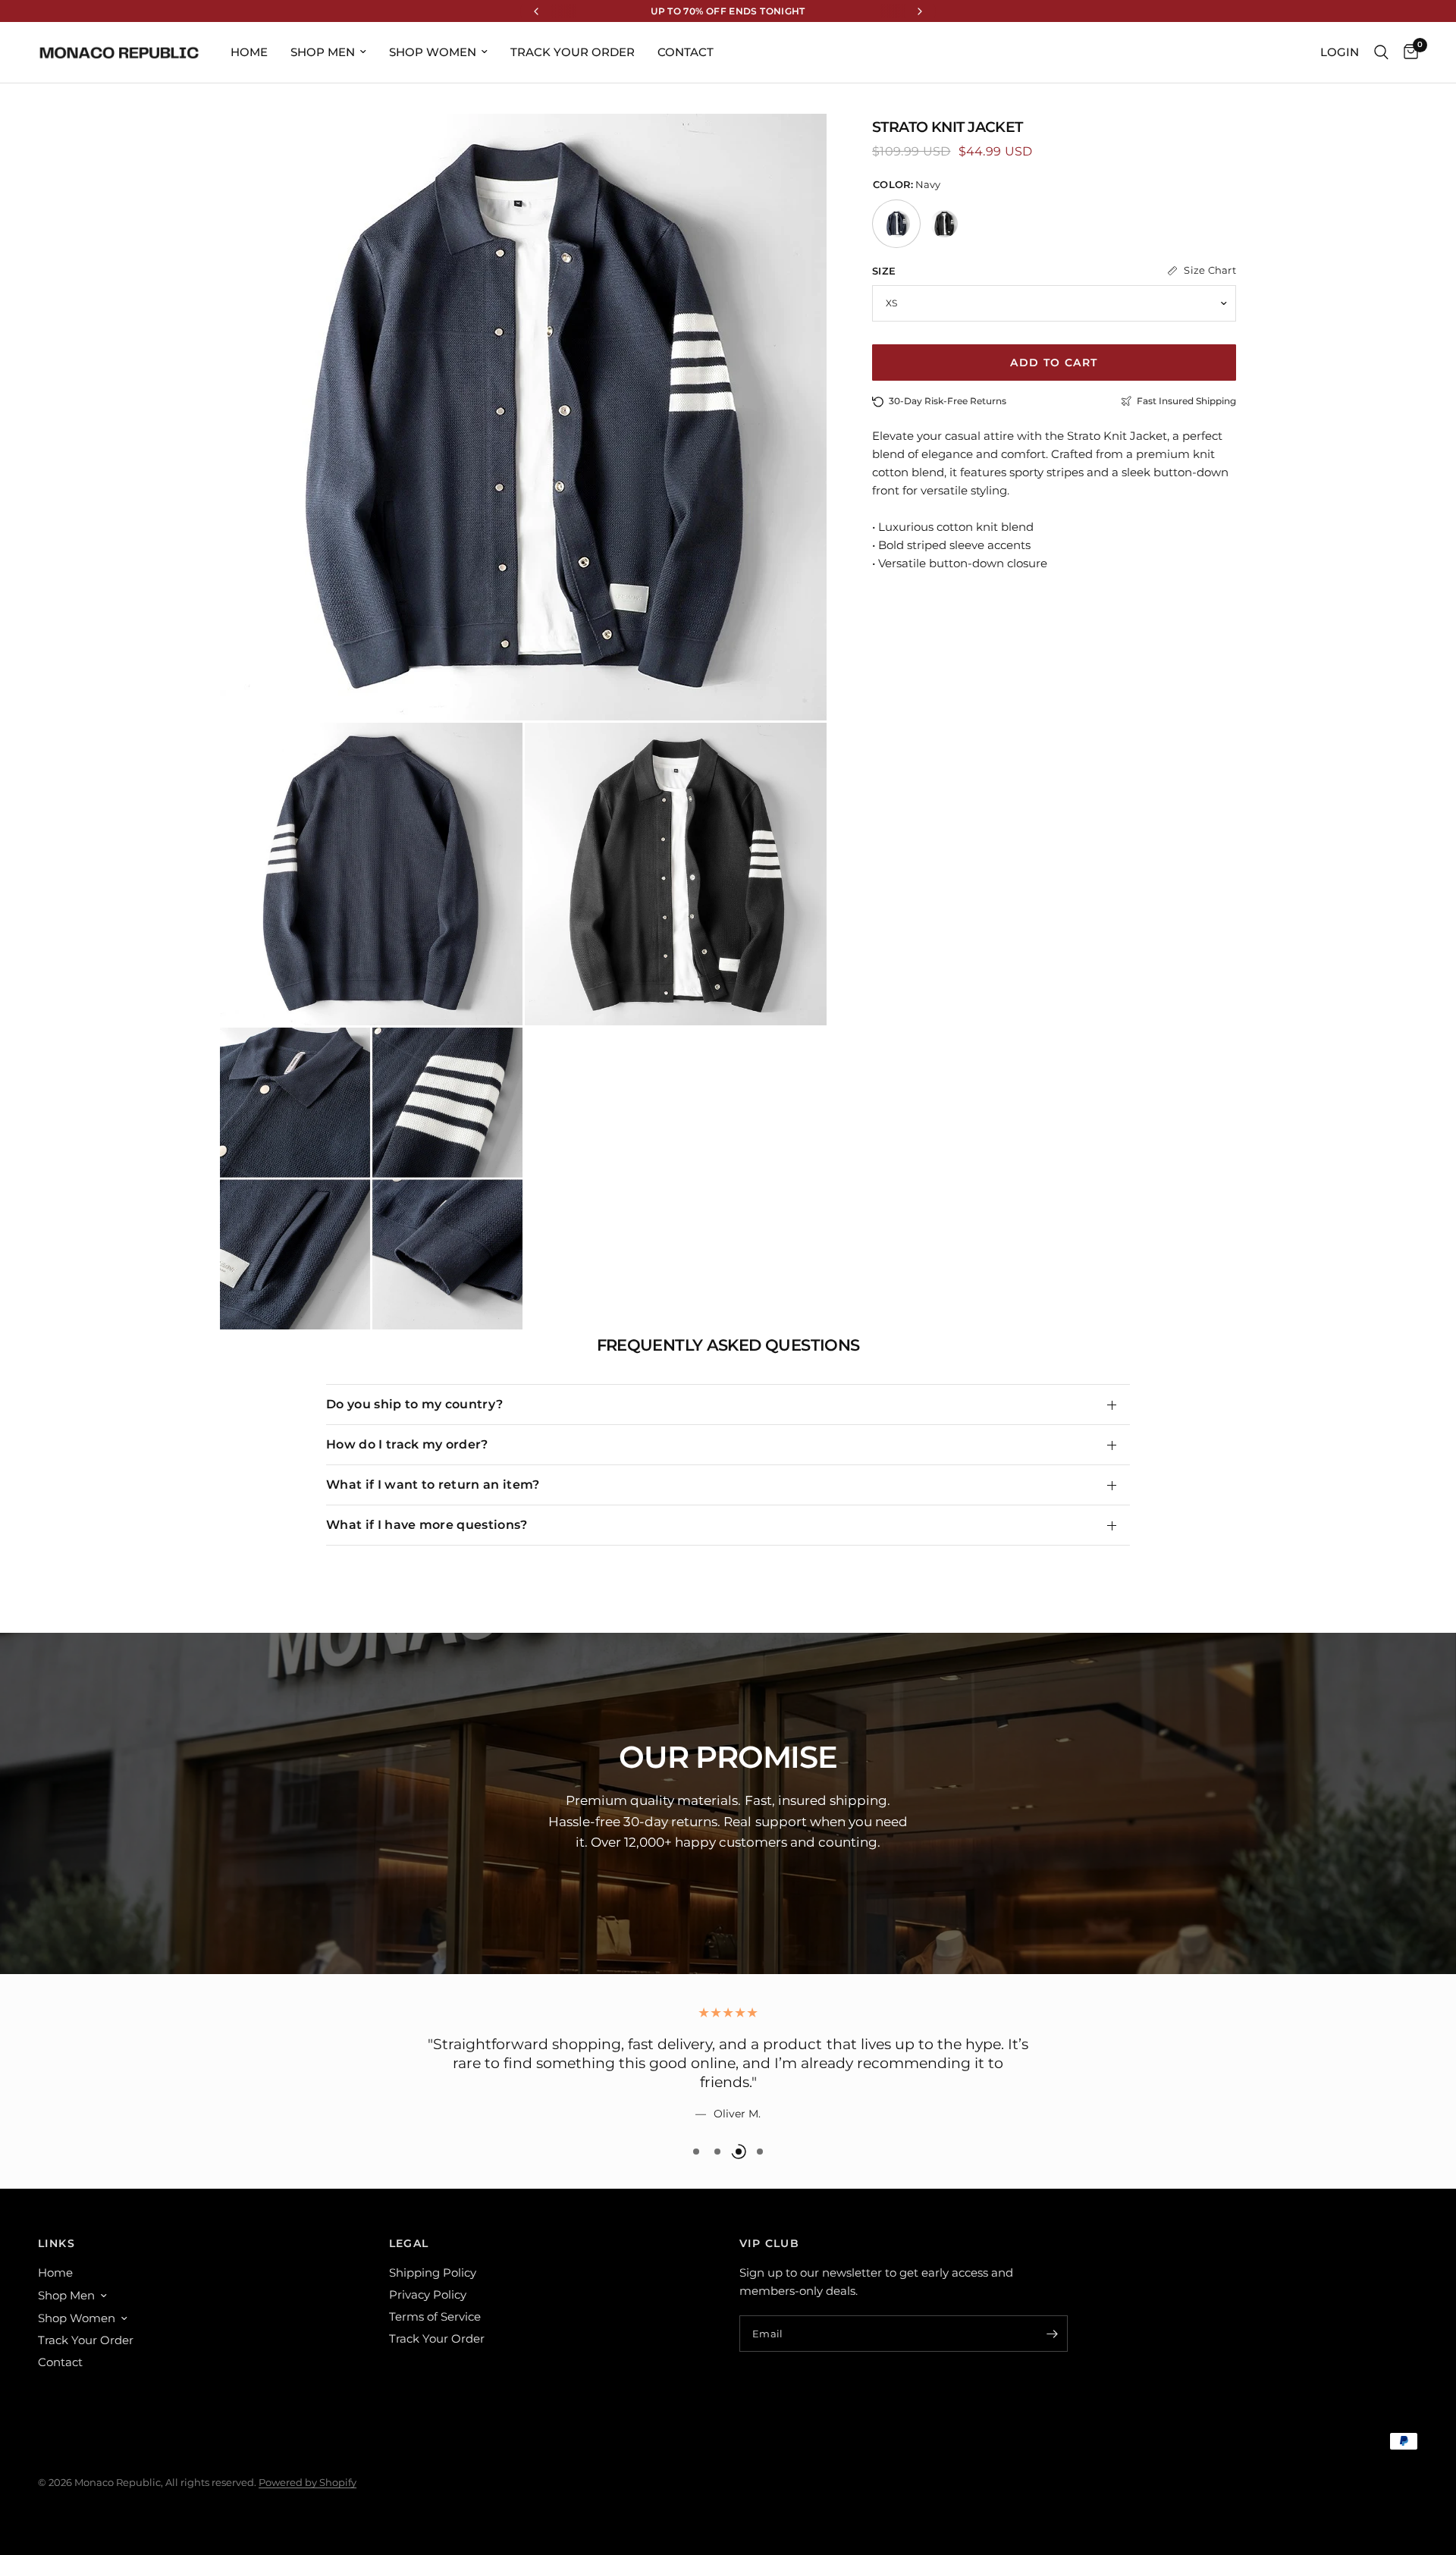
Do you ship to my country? (414, 1404)
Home (249, 52)
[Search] (1381, 52)
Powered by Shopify (308, 2482)
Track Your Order (573, 52)
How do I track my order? (407, 1444)
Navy (896, 224)
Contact (686, 52)
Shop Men (323, 52)
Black (944, 224)
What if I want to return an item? (433, 1485)
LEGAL (409, 2243)
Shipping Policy (433, 2273)
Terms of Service (435, 2316)
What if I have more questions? (427, 1525)
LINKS (56, 2243)
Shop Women (433, 52)
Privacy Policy (428, 2294)
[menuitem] (249, 52)
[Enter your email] (1053, 2334)
